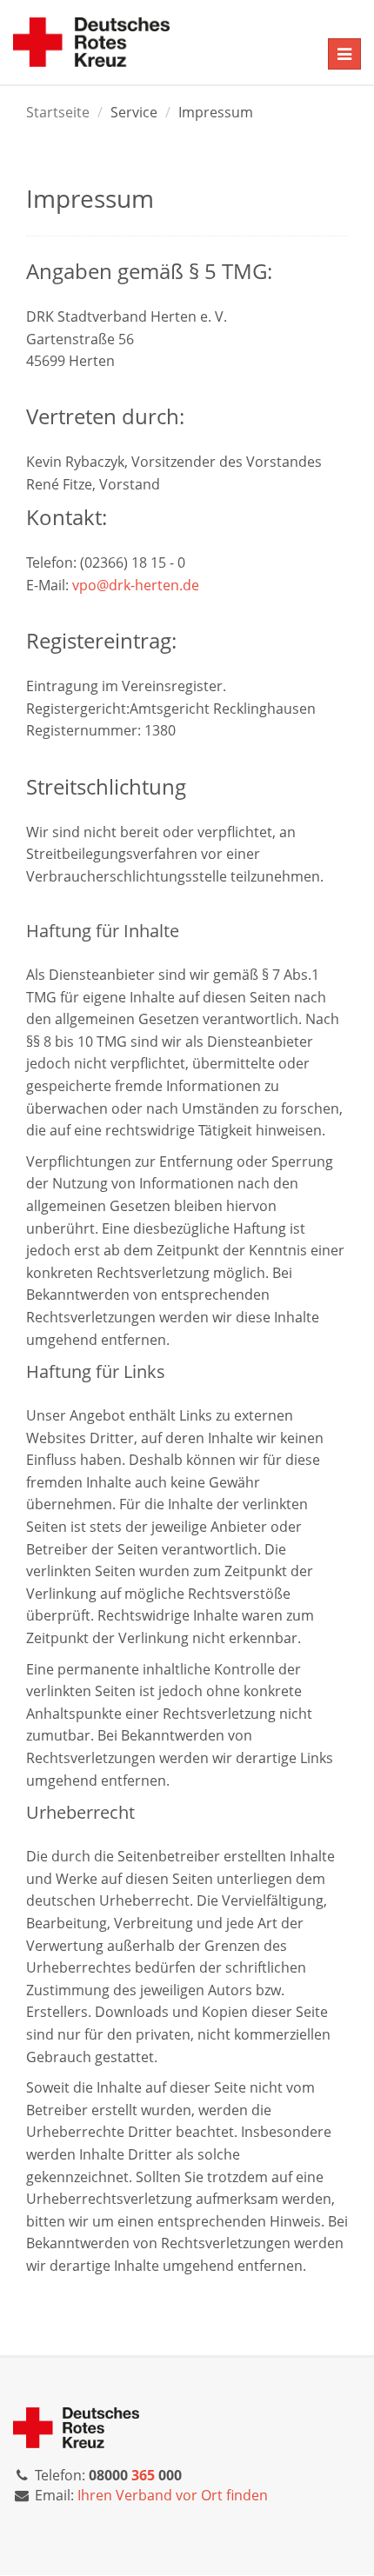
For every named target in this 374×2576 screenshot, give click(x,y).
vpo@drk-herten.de (136, 585)
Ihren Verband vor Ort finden (173, 2495)
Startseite (58, 112)
